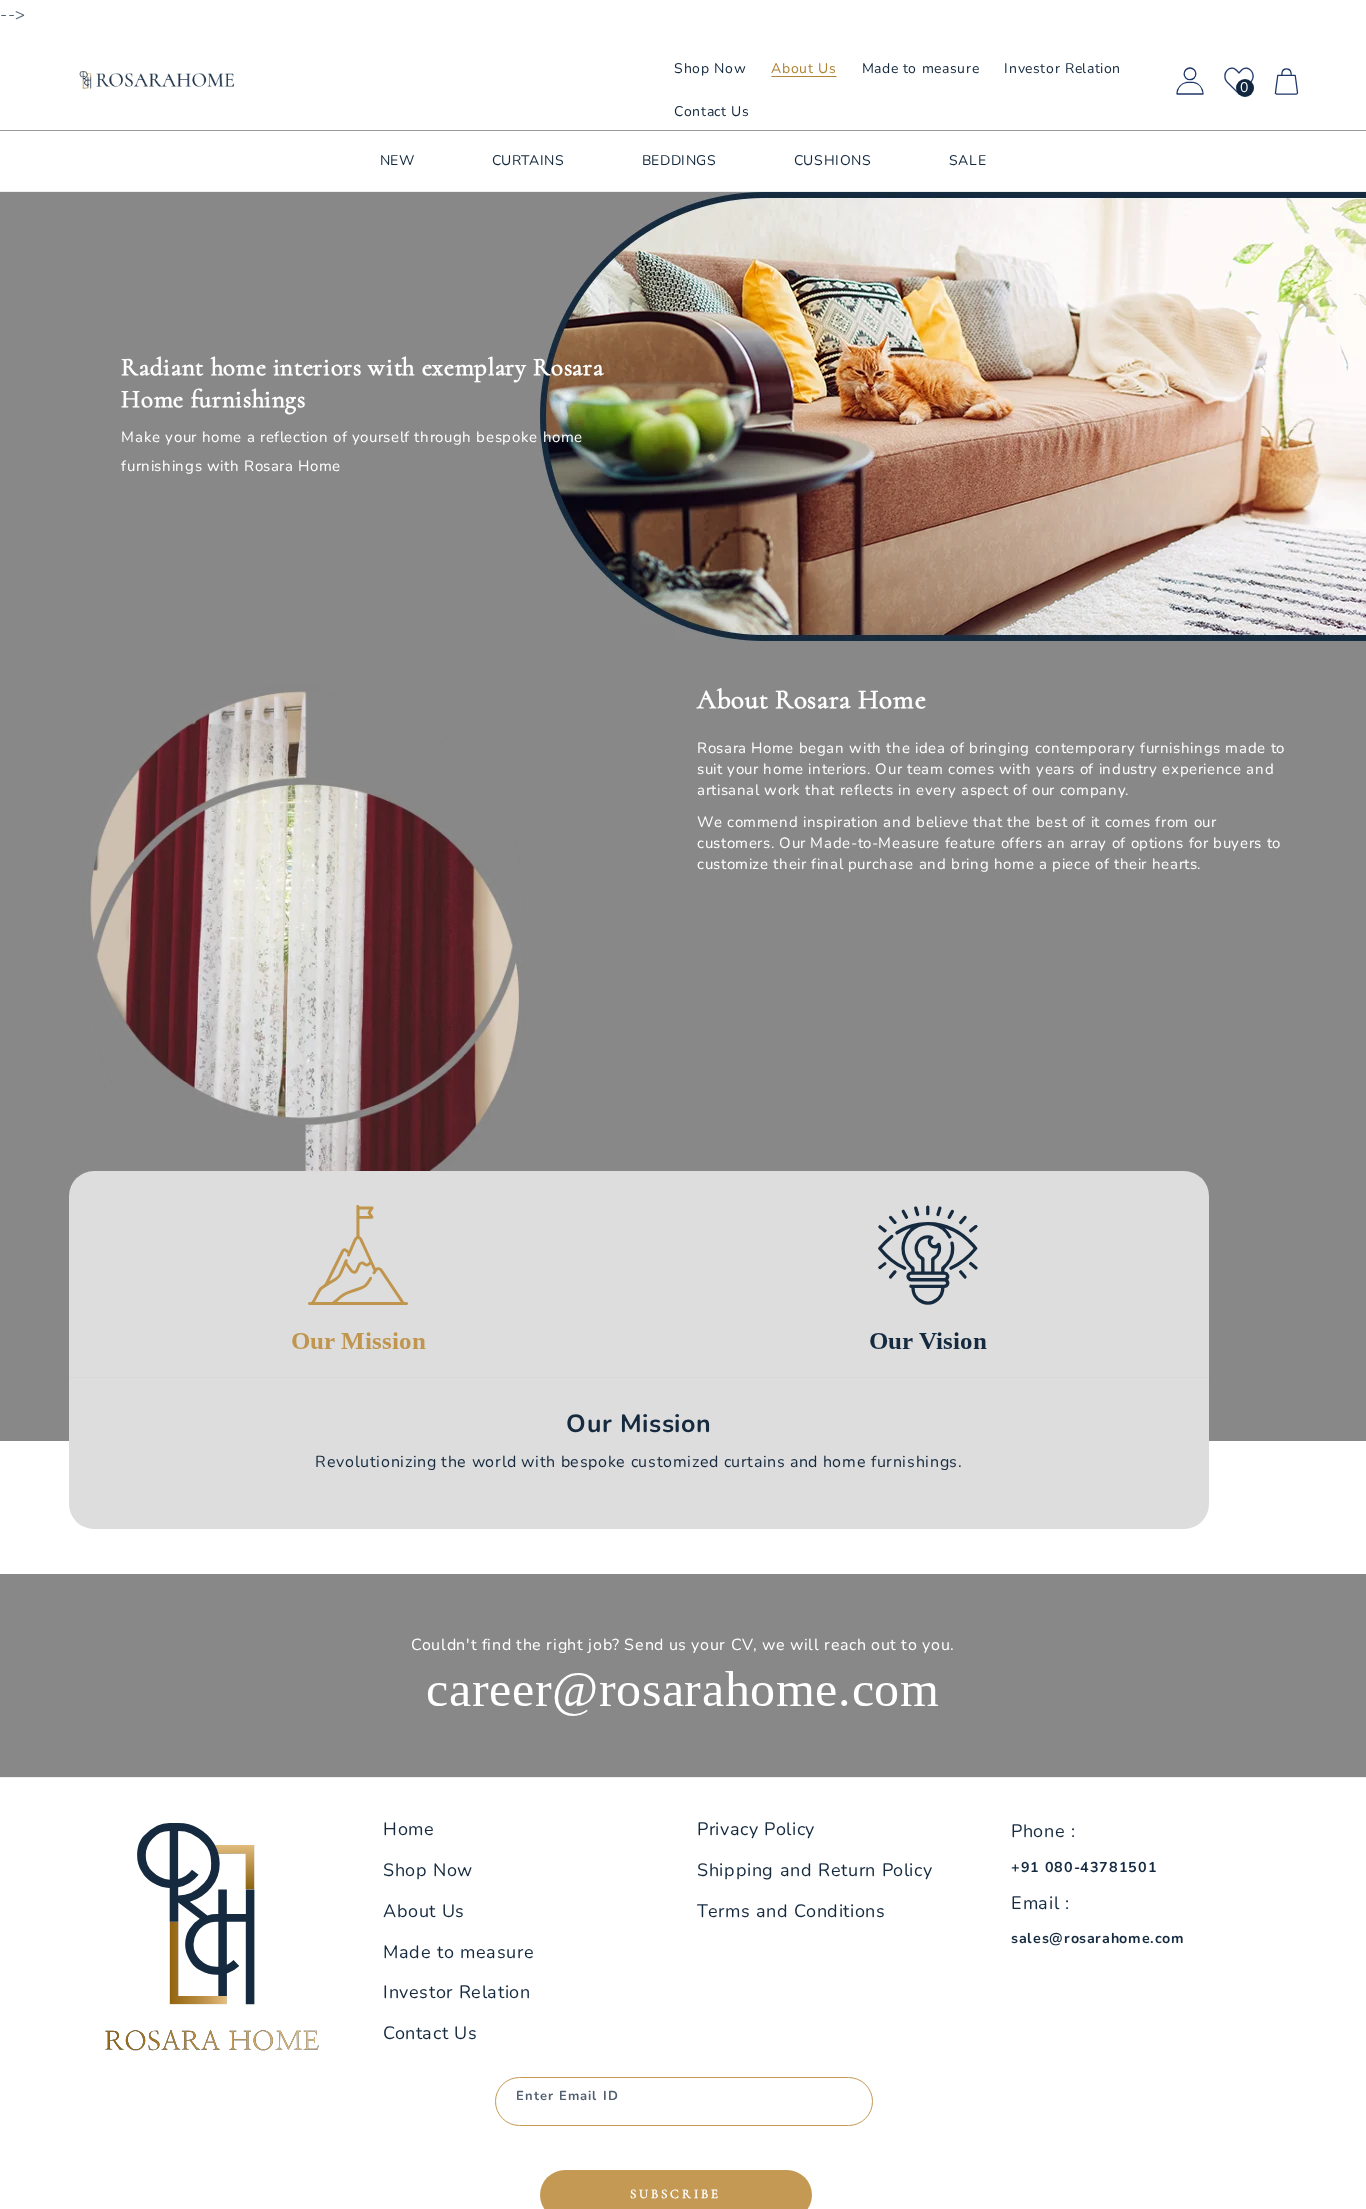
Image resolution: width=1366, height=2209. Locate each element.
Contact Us (430, 2033)
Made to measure (458, 1952)
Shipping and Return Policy (814, 1870)
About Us (424, 1911)
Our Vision (928, 1340)
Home (409, 1829)
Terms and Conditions (791, 1911)
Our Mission (358, 1340)
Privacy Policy (756, 1829)
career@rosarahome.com (682, 1689)
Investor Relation (457, 1992)
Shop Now (428, 1870)
